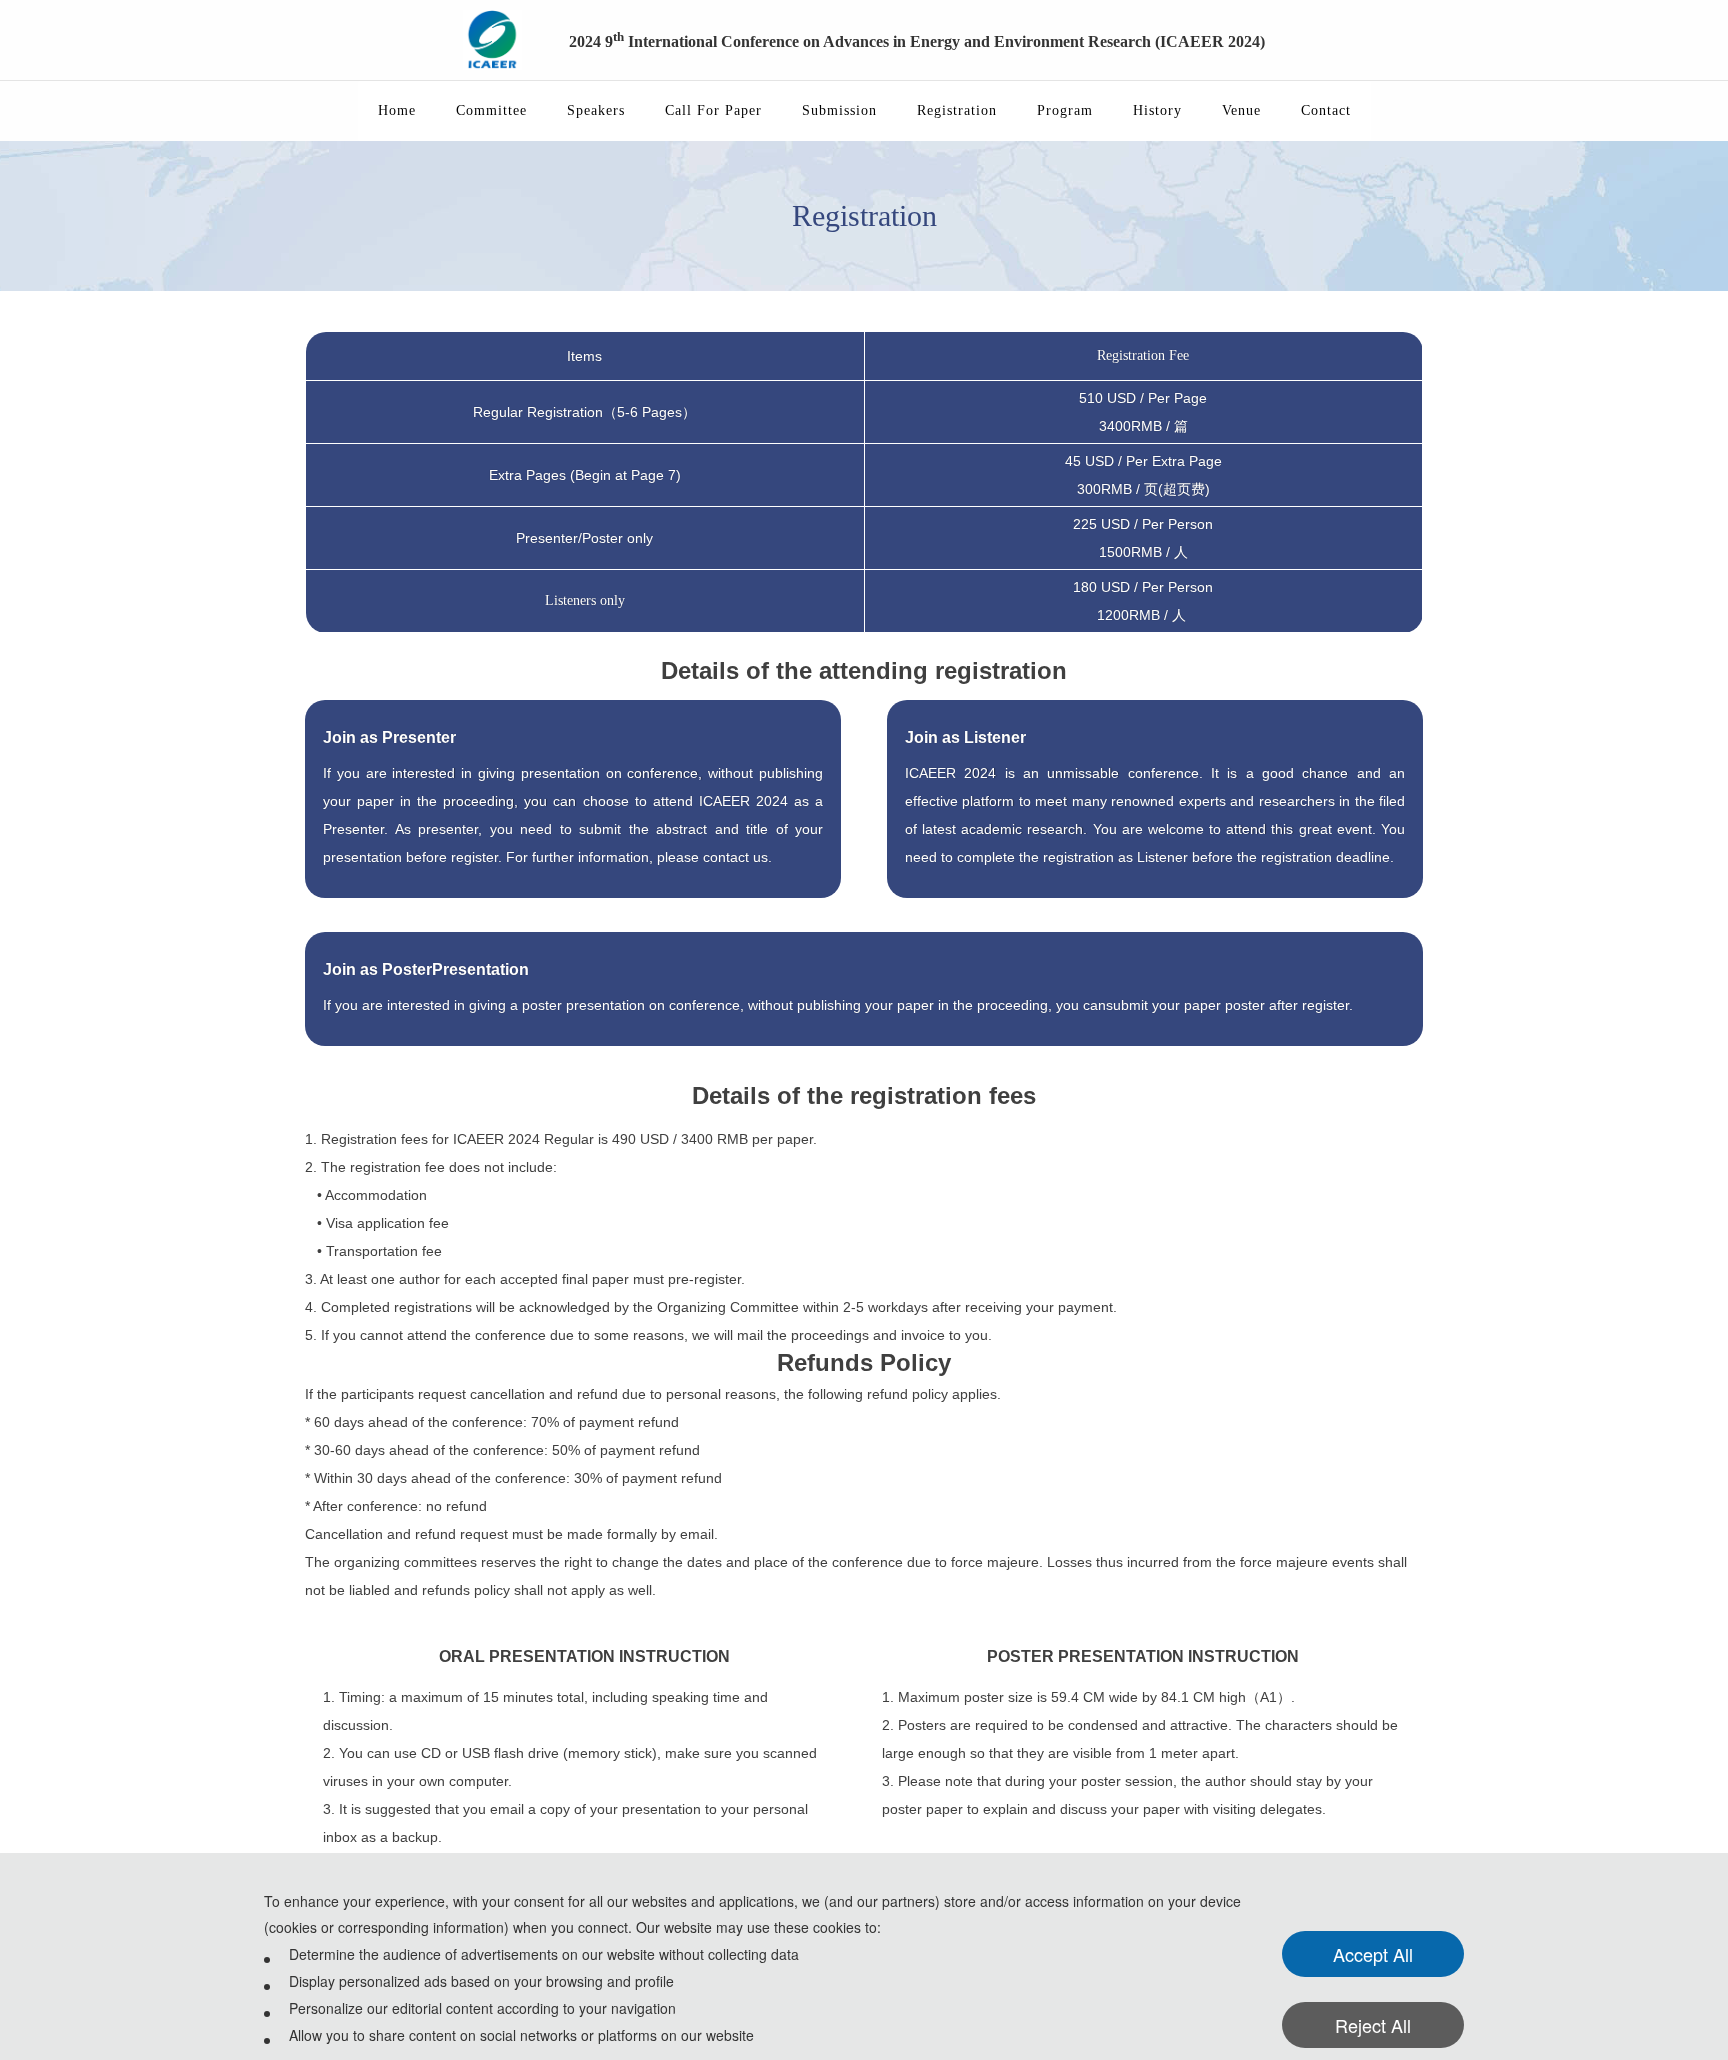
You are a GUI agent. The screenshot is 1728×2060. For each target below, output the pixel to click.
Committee (491, 110)
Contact (1326, 110)
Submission (839, 110)
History (1157, 110)
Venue (1241, 110)
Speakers (596, 110)
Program (1065, 110)
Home (397, 110)
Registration (957, 110)
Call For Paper (713, 110)
